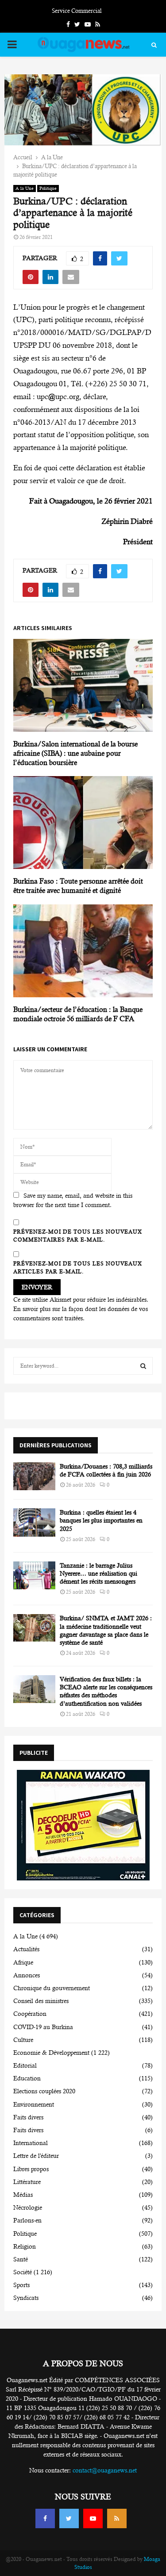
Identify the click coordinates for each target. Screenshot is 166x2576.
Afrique (23, 1962)
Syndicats (26, 2298)
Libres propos (31, 2169)
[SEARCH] (143, 1366)
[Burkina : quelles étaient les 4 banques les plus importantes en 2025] (34, 1522)
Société (23, 2272)
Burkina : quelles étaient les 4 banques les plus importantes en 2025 (101, 1520)
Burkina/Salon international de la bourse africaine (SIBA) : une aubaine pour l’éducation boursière (75, 753)
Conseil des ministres (41, 2001)
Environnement (34, 2104)
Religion (25, 2246)
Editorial (25, 2065)
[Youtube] (93, 2518)
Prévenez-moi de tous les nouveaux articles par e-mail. (78, 1268)
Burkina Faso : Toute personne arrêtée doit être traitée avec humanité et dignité (78, 886)
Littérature (27, 2182)
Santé (21, 2259)
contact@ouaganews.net (105, 2470)
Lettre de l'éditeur (36, 2156)
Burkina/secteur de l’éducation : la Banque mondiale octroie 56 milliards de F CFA (78, 1014)
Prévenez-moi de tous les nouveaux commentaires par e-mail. (78, 1236)
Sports (21, 2285)
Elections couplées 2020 (44, 2091)
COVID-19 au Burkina (43, 2027)
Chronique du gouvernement (52, 1988)
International (31, 2143)
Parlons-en (27, 2220)
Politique (48, 188)
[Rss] (117, 2518)
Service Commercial (77, 11)
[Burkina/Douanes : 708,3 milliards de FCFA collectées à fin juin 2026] (34, 1476)
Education (27, 2078)
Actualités (26, 1949)
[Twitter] (69, 2518)
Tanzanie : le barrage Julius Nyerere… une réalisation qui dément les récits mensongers (98, 1573)
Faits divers (28, 2117)
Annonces (27, 1975)
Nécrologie (28, 2207)
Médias (23, 2195)
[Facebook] (45, 2518)
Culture (23, 2040)
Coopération (30, 2014)
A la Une (25, 188)
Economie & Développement (51, 2053)
